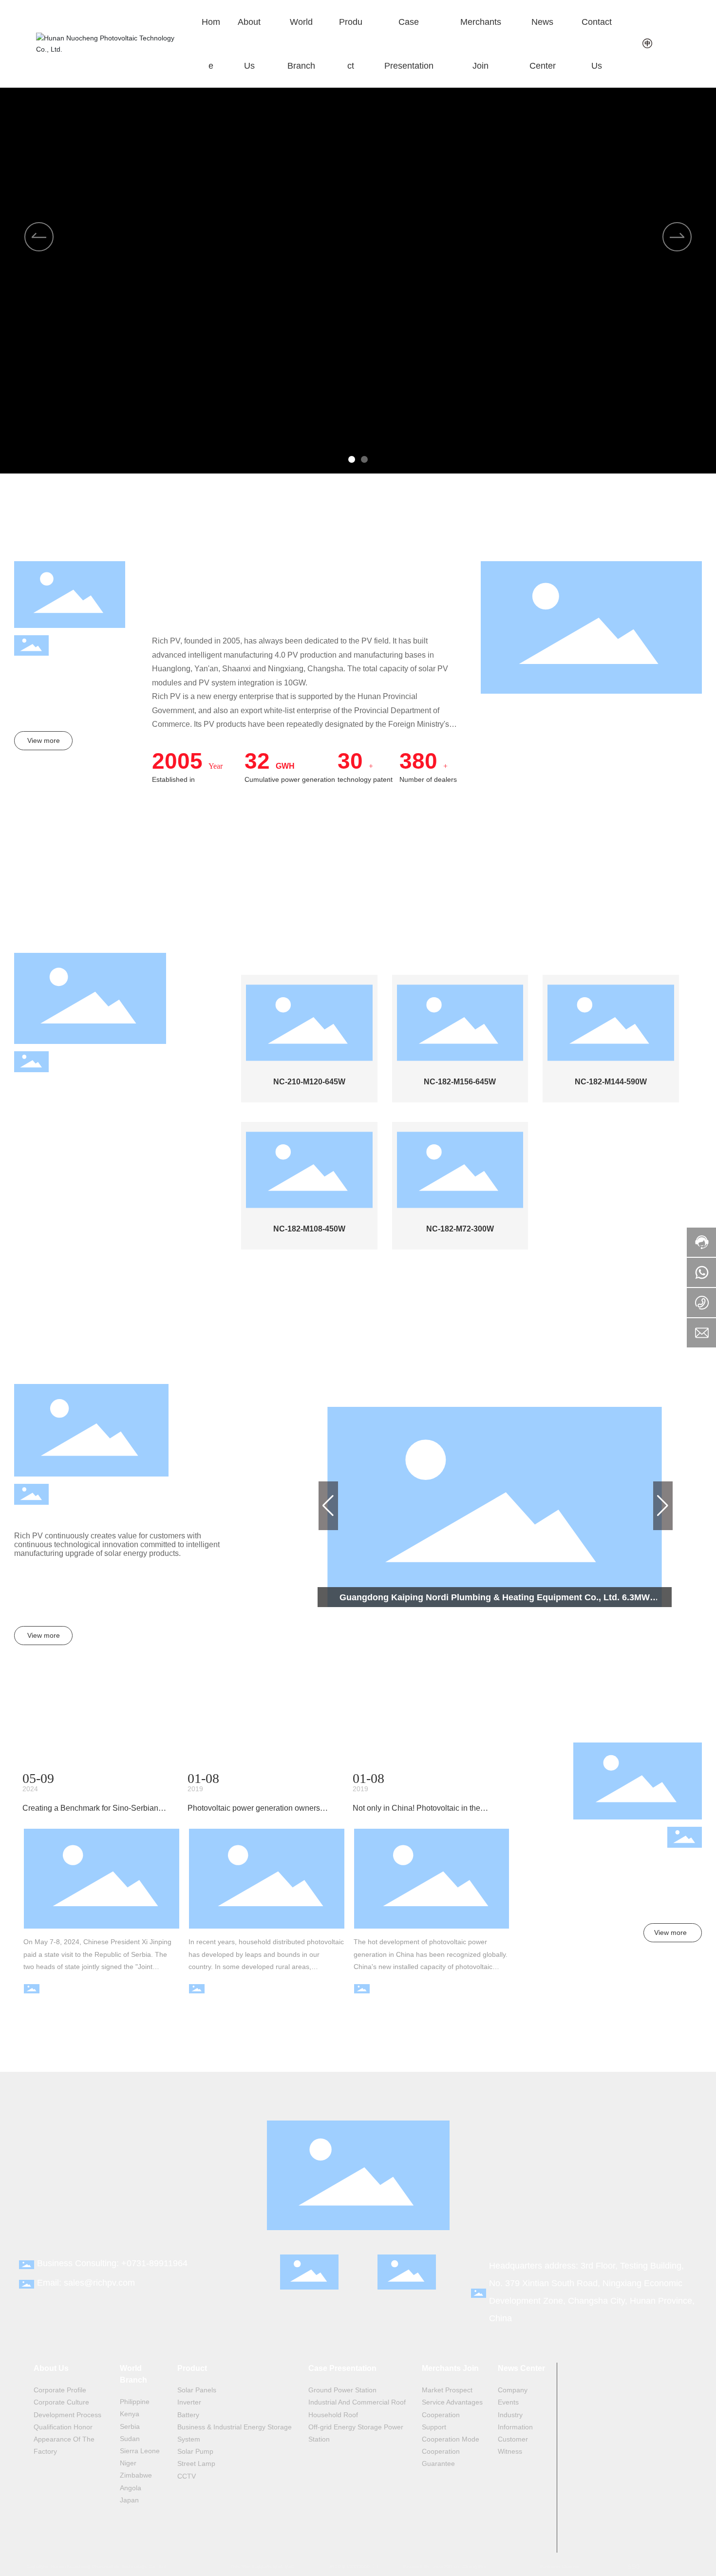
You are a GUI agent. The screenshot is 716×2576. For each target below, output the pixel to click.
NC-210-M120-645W (309, 1082)
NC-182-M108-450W (309, 1229)
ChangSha (474, 2567)
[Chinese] (648, 43)
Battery (26, 1160)
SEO (633, 2567)
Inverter (27, 1141)
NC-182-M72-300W (460, 1229)
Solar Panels (37, 1123)
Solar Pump (35, 1215)
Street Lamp (35, 1234)
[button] (352, 459)
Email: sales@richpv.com (86, 2283)
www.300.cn (446, 2567)
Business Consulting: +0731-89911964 (112, 2263)
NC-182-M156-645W (460, 1082)
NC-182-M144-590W (611, 1082)
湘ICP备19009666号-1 (354, 2567)
